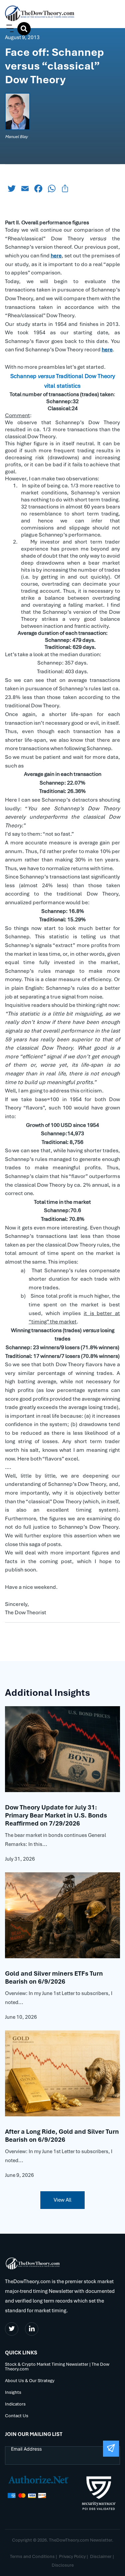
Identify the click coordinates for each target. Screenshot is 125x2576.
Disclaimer (101, 2556)
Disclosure (63, 2565)
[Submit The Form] (111, 2449)
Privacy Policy (72, 2556)
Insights (13, 2393)
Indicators (15, 2404)
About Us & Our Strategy (30, 2381)
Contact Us (17, 2416)
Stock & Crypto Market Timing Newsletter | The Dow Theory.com (57, 2367)
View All (62, 2200)
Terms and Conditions (32, 2556)
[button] (9, 29)
